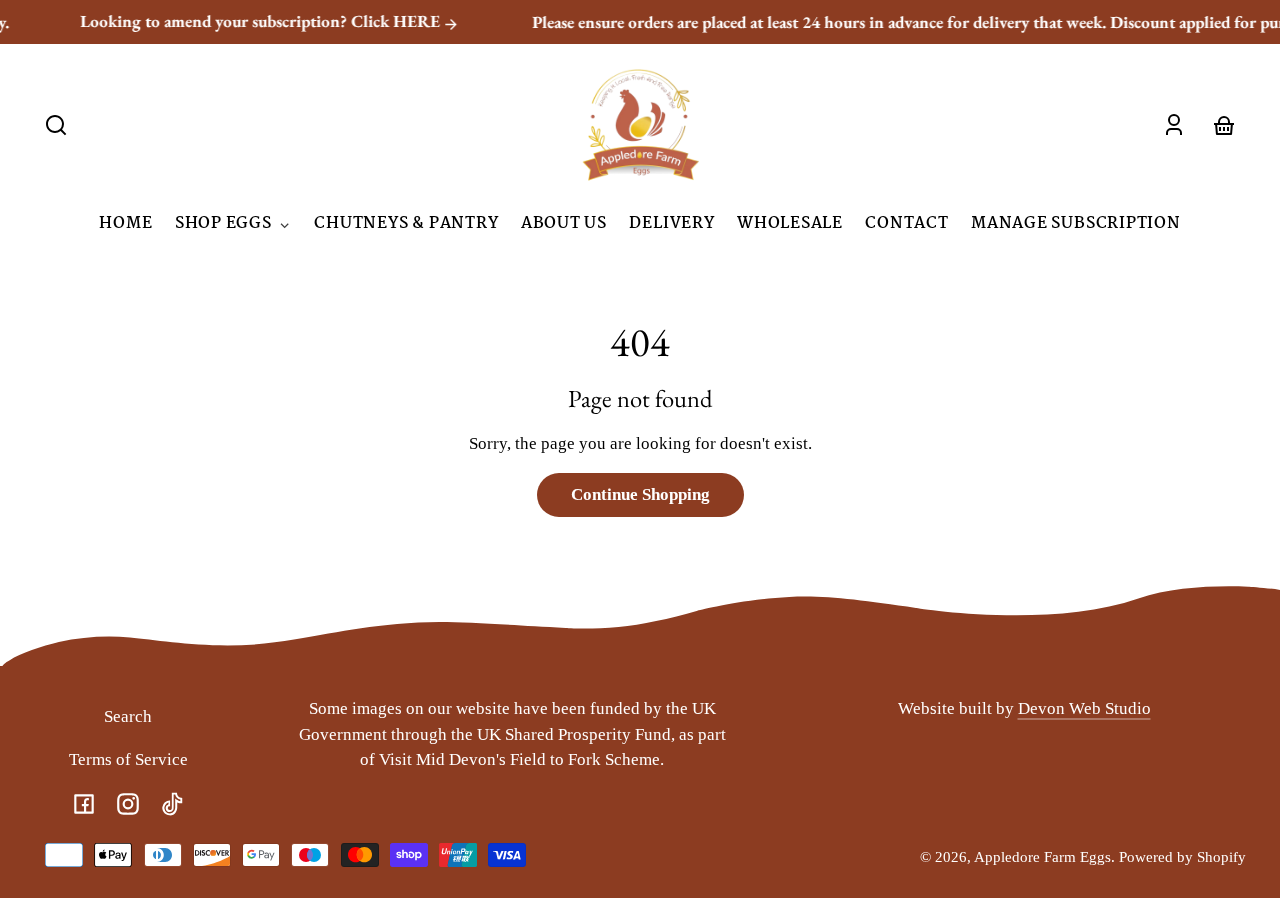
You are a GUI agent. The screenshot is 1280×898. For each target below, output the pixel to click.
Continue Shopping (640, 494)
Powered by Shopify (1182, 856)
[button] (56, 125)
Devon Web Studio (1084, 708)
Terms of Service (128, 759)
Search (128, 716)
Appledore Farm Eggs (1042, 856)
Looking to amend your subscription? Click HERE (245, 21)
